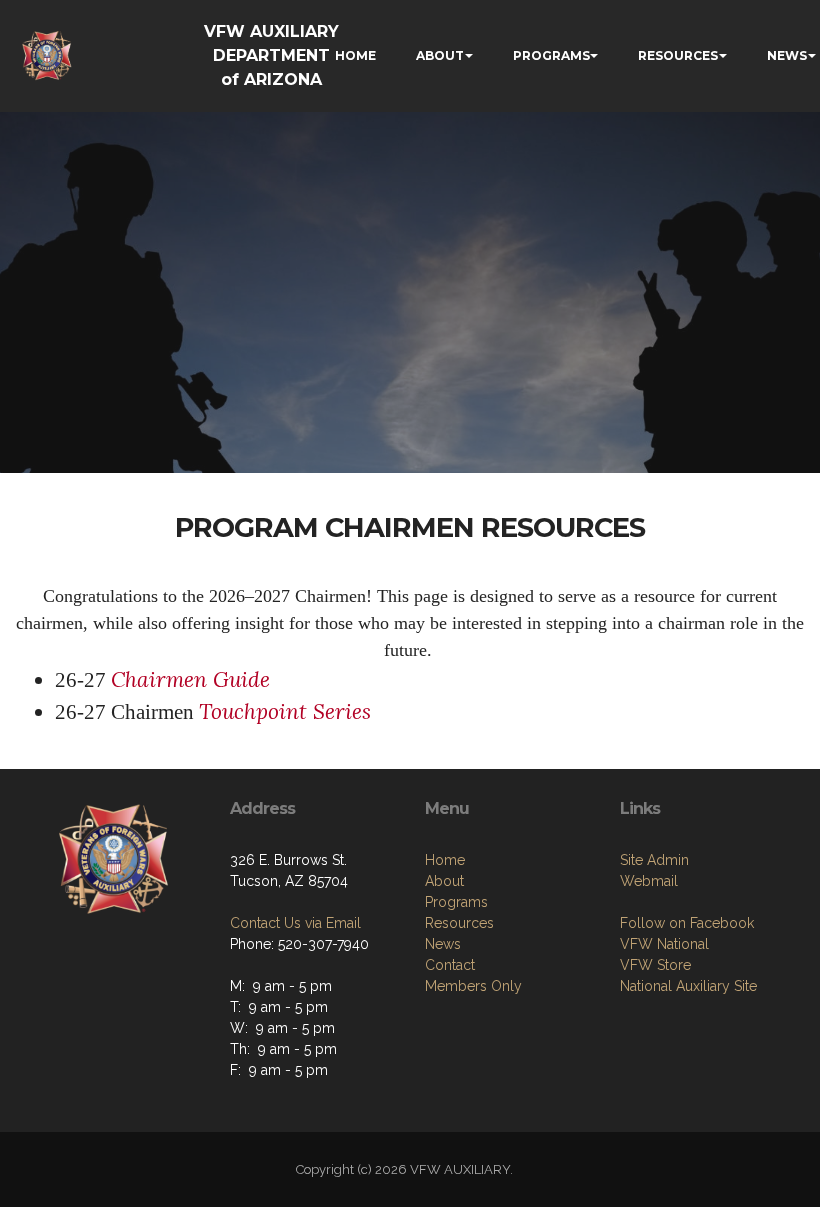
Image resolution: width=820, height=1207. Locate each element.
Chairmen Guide (190, 679)
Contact (450, 965)
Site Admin (654, 860)
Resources (459, 923)
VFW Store (655, 965)
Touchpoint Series (285, 711)
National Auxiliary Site (688, 986)
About (444, 881)
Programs (456, 902)
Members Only (473, 986)
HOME (355, 55)
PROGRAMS (551, 55)
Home (445, 860)
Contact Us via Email (295, 923)
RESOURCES (678, 55)
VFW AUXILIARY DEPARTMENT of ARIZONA (271, 55)
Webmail (649, 881)
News (443, 944)
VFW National (664, 944)
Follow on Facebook (687, 923)
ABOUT (440, 55)
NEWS (787, 55)
